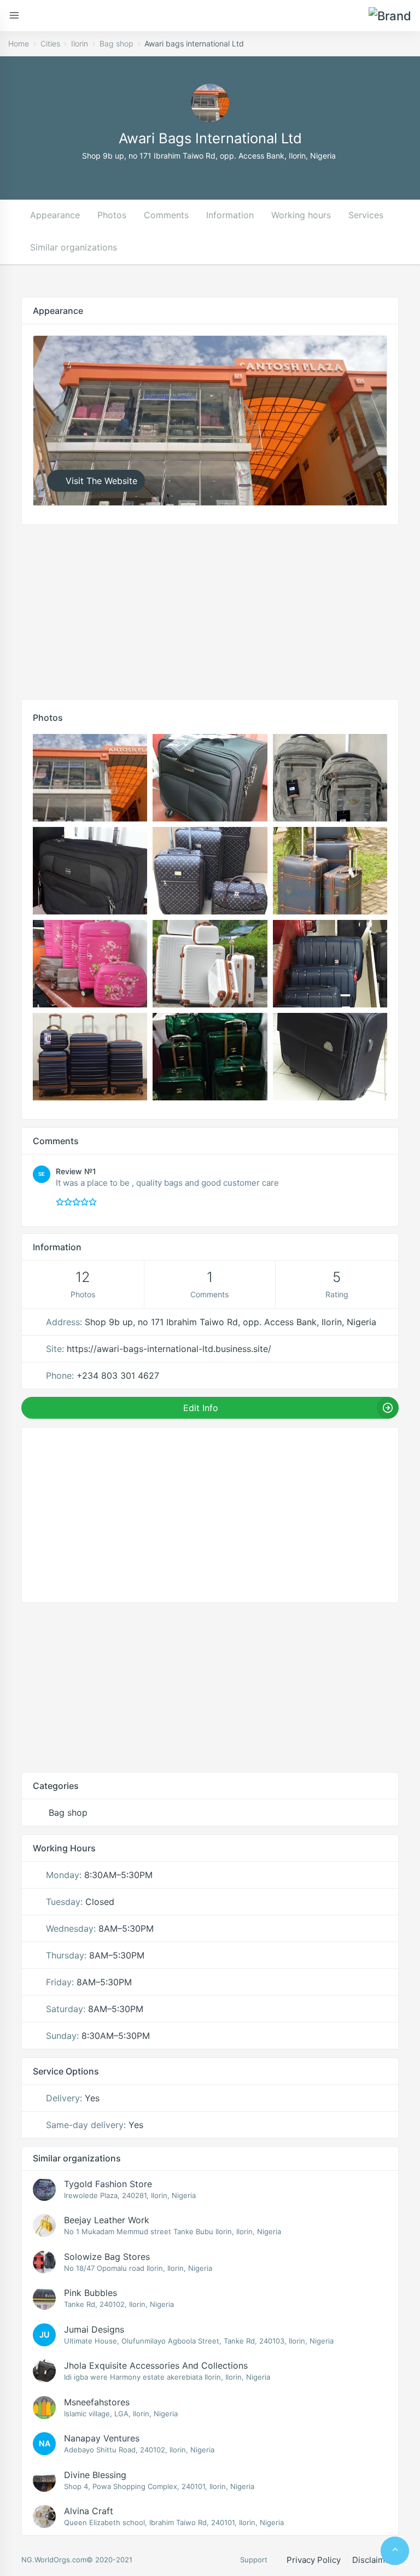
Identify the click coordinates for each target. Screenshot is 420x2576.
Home (19, 43)
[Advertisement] (210, 609)
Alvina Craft (89, 2511)
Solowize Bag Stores (107, 2257)
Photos (112, 215)
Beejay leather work (107, 2220)
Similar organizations (74, 247)
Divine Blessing (95, 2475)
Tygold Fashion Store (108, 2184)
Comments (166, 215)
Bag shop (116, 43)
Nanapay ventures (102, 2438)
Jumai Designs (94, 2329)
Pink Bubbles (91, 2293)
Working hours (301, 215)
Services (366, 215)
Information (230, 215)
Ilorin (80, 43)
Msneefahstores (97, 2402)
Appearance (55, 215)
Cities (50, 43)
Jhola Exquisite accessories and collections (156, 2365)
